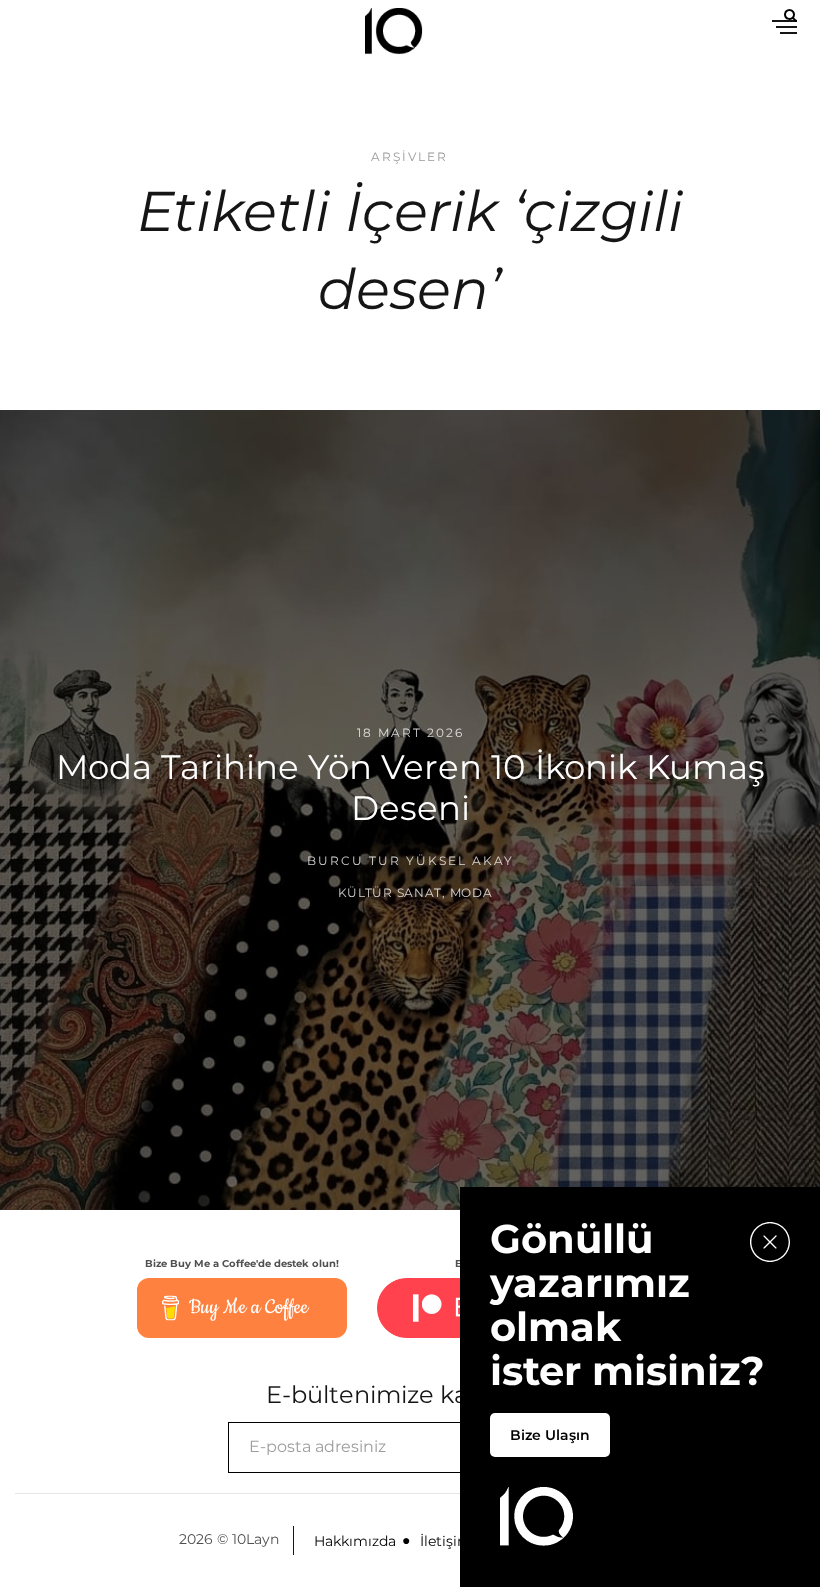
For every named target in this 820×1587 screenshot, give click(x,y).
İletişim (446, 1541)
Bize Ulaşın (550, 1435)
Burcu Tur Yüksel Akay (410, 860)
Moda (471, 891)
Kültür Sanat (390, 891)
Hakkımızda (355, 1541)
